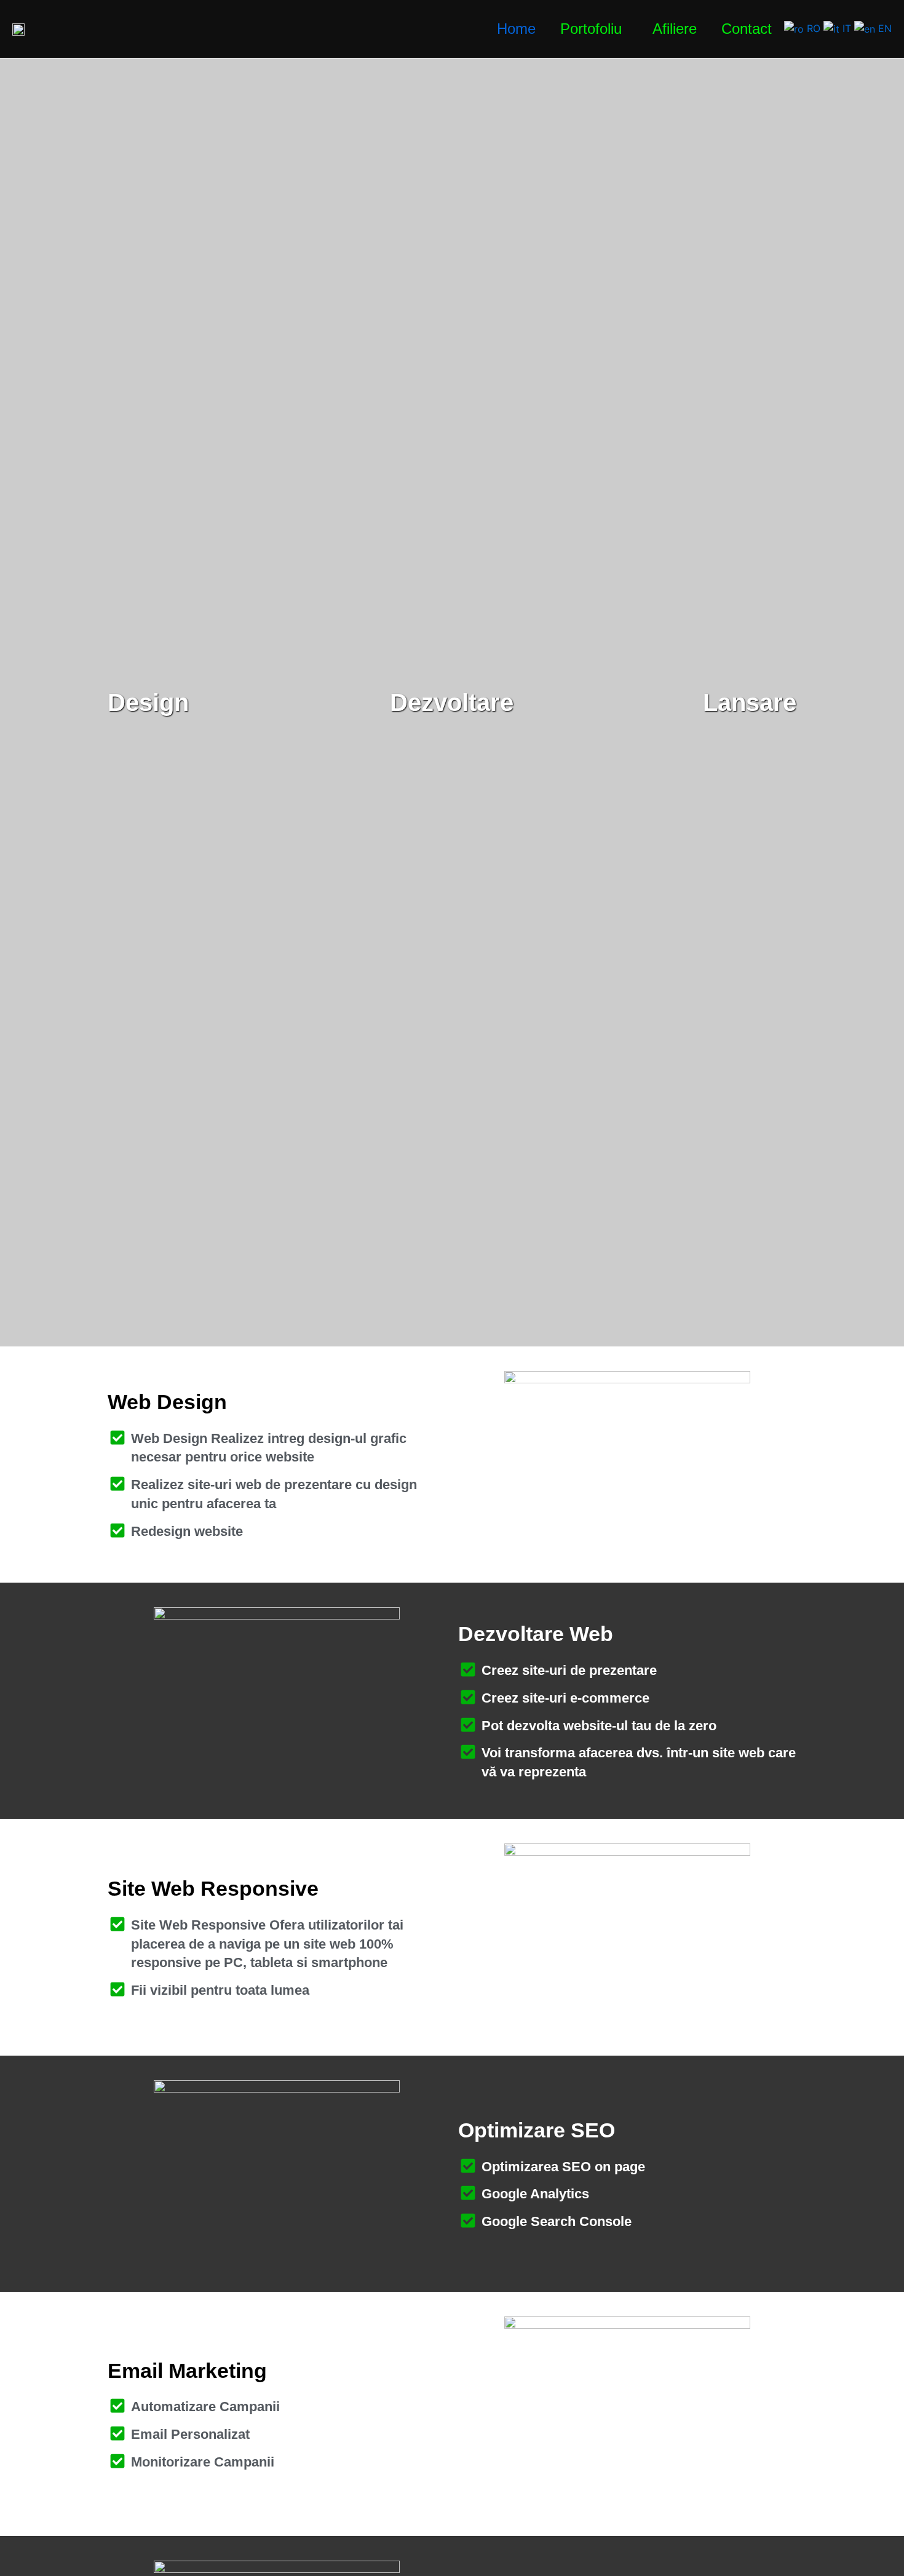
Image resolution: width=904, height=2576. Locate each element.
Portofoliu (591, 29)
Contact (747, 29)
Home (516, 29)
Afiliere (675, 29)
